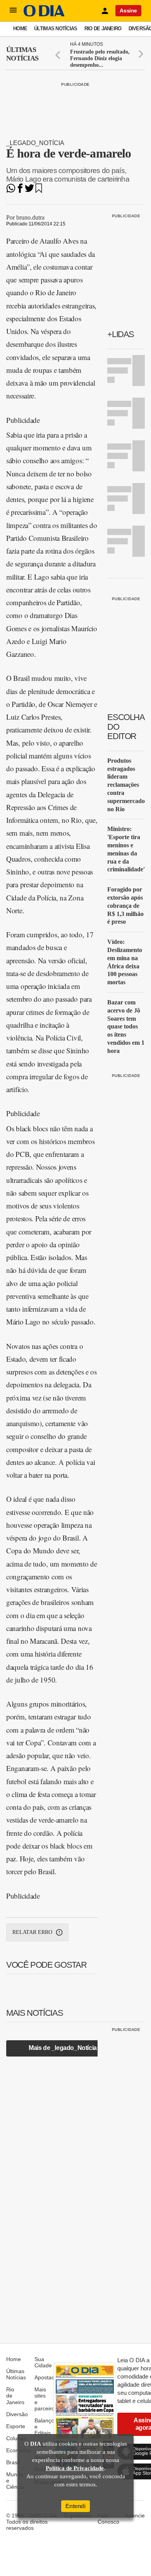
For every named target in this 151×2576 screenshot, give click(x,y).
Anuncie (135, 2515)
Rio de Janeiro (103, 29)
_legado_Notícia (35, 143)
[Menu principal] (13, 10)
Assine (128, 10)
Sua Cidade (43, 2362)
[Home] (44, 15)
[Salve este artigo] (39, 191)
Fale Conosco (108, 2519)
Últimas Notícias (56, 29)
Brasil (13, 2462)
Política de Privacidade (75, 2468)
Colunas (16, 2438)
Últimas (22, 54)
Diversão (17, 2414)
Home (20, 29)
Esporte (16, 2426)
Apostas (44, 2377)
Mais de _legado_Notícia (63, 2048)
